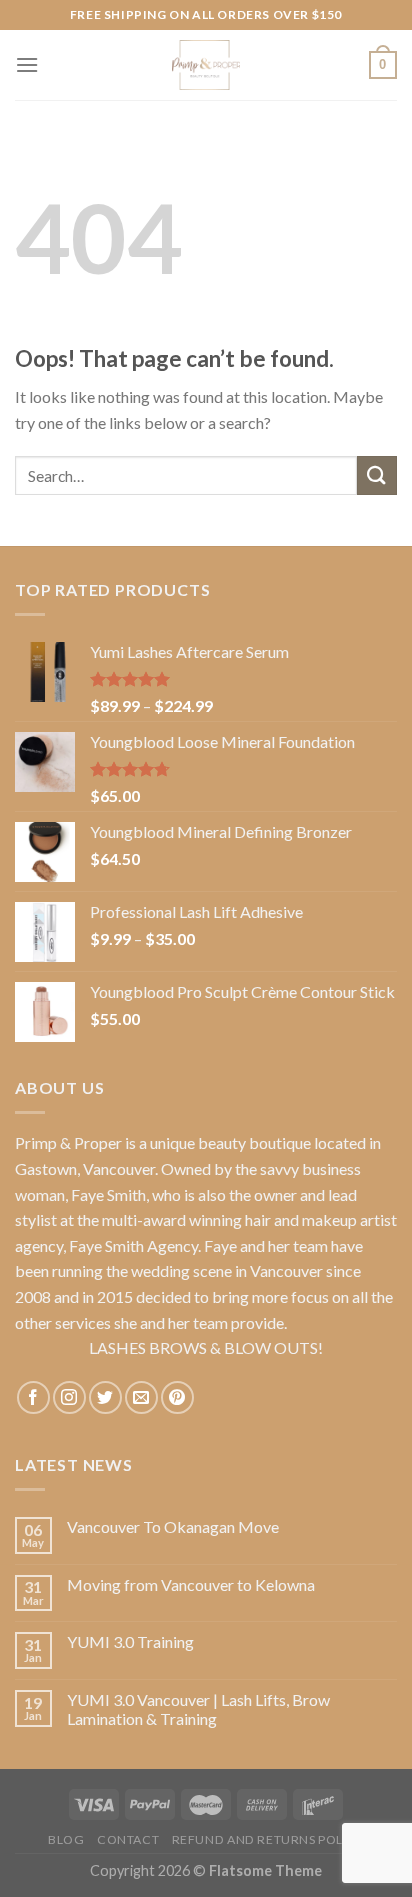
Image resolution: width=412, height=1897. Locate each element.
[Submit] (377, 475)
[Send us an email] (141, 1397)
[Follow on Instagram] (69, 1397)
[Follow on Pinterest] (177, 1397)
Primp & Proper (68, 1142)
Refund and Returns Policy (268, 1839)
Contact (128, 1839)
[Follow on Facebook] (33, 1397)
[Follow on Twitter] (105, 1397)
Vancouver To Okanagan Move (173, 1526)
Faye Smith (108, 1194)
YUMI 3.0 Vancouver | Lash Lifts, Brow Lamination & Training (198, 1709)
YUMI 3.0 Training (130, 1641)
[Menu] (27, 64)
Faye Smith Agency (133, 1245)
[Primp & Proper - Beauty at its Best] (206, 65)
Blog (66, 1839)
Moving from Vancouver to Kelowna (191, 1584)
